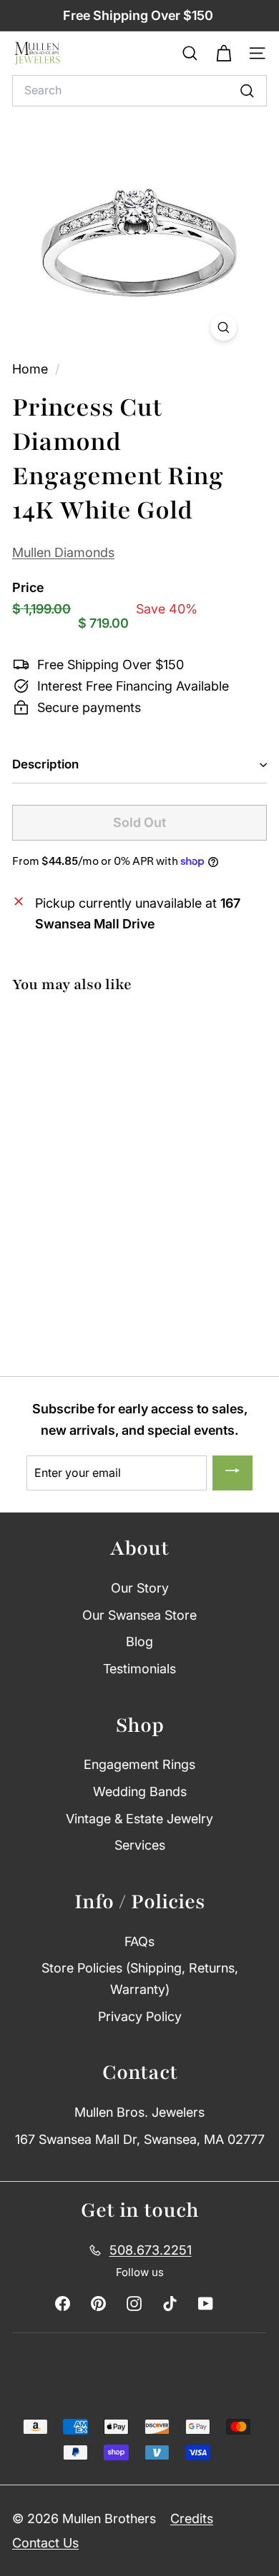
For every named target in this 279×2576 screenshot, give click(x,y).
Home (32, 369)
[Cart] (224, 54)
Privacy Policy (140, 2016)
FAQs (139, 1941)
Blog (139, 1642)
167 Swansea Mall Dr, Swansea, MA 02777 (140, 2139)
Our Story (140, 1588)
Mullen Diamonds (63, 552)
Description (45, 764)
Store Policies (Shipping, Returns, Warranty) (140, 1979)
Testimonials (139, 1669)
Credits (192, 2519)
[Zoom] (224, 327)
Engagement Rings (139, 1764)
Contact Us (45, 2543)
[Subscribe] (232, 1473)
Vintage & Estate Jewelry (139, 1819)
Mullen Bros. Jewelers (139, 2112)
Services (140, 1845)
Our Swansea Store (139, 1615)
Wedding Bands (140, 1791)
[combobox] (139, 91)
